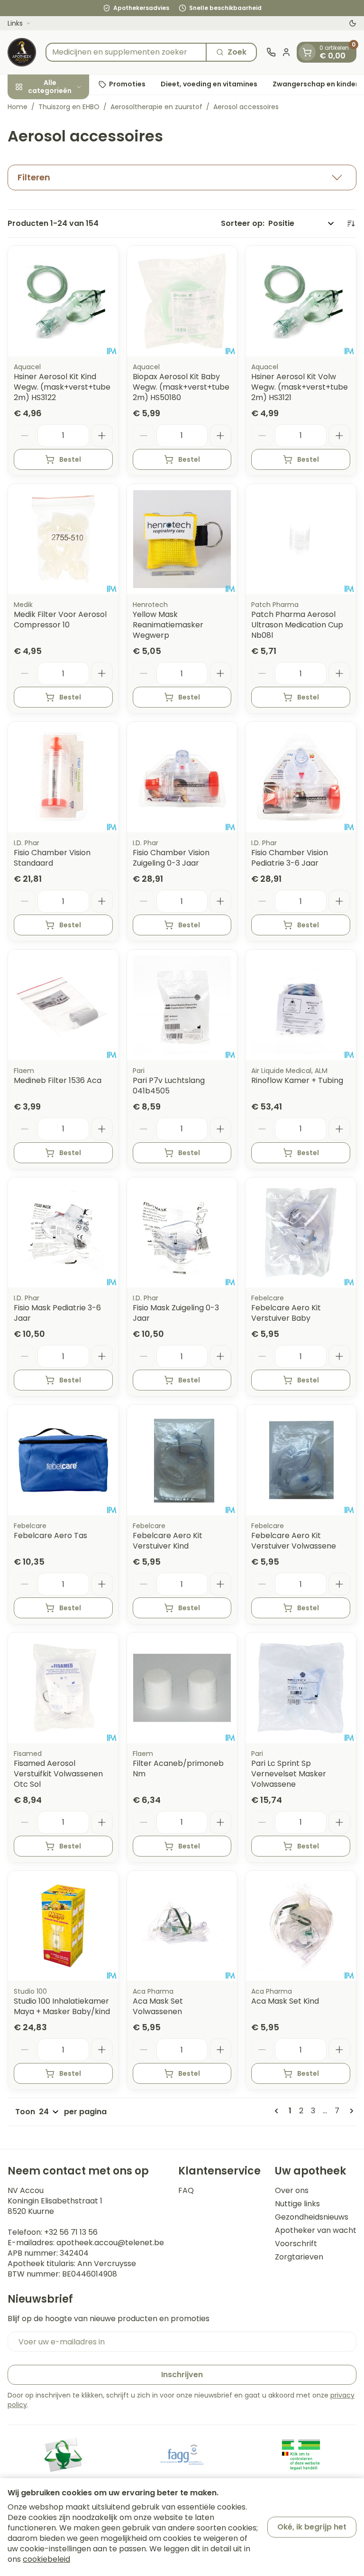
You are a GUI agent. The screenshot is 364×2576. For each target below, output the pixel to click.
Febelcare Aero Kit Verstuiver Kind (168, 1541)
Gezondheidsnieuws (312, 2217)
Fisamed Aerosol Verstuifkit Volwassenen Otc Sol (58, 1774)
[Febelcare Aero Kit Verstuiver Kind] (182, 1460)
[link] (278, 2111)
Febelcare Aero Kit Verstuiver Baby (286, 1313)
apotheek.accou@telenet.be (110, 2243)
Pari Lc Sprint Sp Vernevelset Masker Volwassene (289, 1774)
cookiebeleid (46, 2559)
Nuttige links (297, 2204)
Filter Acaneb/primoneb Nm (178, 1769)
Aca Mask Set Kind (285, 2001)
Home (18, 107)
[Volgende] (350, 2111)
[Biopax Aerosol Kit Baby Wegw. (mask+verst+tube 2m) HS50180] (182, 301)
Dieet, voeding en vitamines (209, 84)
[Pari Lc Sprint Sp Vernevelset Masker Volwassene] (301, 1688)
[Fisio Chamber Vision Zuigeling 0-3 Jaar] (182, 777)
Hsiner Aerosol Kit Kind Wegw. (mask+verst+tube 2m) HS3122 (62, 387)
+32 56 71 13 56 (71, 2232)
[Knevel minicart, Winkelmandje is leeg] (307, 52)
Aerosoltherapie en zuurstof (156, 107)
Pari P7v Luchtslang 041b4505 (169, 1086)
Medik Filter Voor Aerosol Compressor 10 (60, 620)
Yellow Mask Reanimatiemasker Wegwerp (168, 625)
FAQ (186, 2191)
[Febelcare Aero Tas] (63, 1460)
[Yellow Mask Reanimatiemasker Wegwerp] (182, 539)
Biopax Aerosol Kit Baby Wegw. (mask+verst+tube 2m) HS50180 (181, 387)
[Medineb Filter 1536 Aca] (63, 1005)
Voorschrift (296, 2244)
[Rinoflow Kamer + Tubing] (301, 1005)
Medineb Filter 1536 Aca (58, 1080)
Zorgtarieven (299, 2257)
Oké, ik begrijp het (312, 2527)
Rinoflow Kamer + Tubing (297, 1080)
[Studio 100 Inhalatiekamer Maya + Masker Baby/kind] (63, 1926)
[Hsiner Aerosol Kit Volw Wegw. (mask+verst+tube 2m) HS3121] (301, 301)
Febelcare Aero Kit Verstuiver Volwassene (294, 1541)
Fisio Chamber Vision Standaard (52, 858)
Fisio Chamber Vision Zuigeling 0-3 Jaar (171, 858)
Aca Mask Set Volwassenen (158, 2006)
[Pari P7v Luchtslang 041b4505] (182, 1005)
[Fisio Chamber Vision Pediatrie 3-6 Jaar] (301, 777)
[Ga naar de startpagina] (22, 52)
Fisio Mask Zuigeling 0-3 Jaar (176, 1313)
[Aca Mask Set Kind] (301, 1926)
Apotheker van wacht (316, 2231)
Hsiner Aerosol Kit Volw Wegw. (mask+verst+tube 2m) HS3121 (300, 387)
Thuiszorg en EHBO (69, 107)
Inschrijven (182, 2375)
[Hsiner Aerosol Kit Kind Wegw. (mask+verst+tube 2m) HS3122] (63, 301)
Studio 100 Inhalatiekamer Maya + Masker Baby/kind (62, 2006)
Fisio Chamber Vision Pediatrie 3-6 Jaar (290, 858)
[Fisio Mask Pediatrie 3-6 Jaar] (63, 1233)
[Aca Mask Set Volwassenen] (182, 1926)
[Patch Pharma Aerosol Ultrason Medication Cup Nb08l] (301, 539)
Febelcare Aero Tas (50, 1535)
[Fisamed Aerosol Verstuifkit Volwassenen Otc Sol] (63, 1688)
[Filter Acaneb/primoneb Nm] (182, 1688)
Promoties (127, 84)
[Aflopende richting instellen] (351, 224)
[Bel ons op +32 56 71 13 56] (271, 52)
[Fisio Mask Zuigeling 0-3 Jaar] (182, 1233)
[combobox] (126, 52)
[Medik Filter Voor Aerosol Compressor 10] (63, 539)
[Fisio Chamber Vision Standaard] (63, 777)
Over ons (292, 2191)
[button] (182, 177)
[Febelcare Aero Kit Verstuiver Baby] (301, 1233)
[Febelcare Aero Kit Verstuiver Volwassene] (301, 1460)
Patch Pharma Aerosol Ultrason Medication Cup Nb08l (297, 625)
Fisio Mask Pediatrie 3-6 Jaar (57, 1313)
